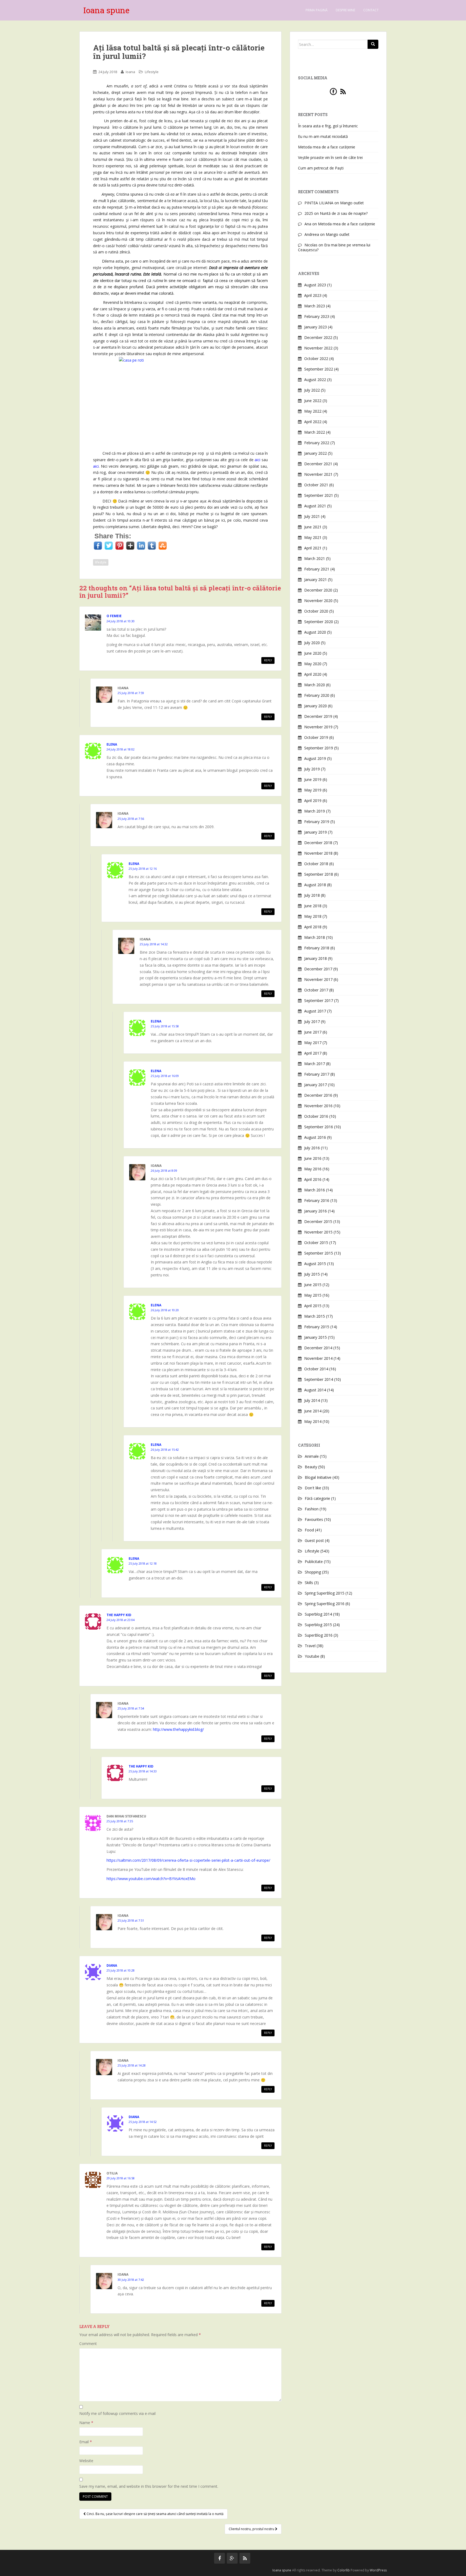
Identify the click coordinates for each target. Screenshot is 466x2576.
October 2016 (316, 1116)
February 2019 (317, 822)
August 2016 (315, 1137)
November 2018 (318, 853)
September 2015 (319, 1253)
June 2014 (313, 1411)
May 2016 (313, 1169)
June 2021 (313, 527)
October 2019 (316, 737)
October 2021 (316, 485)
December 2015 (318, 1221)
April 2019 (313, 801)
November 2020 (318, 601)
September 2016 (319, 1127)
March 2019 (315, 811)
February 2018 (317, 948)
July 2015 (312, 1274)
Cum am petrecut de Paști (321, 168)
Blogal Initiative (318, 1477)
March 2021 (315, 558)
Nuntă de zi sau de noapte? (344, 213)
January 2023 (316, 327)
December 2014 (318, 1348)
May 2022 (313, 411)
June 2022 (313, 401)
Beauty (311, 1467)
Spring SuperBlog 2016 (325, 1604)
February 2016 (317, 1200)
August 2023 (315, 285)
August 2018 (315, 885)
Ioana (130, 72)
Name (86, 2423)
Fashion (312, 1509)
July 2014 (312, 1400)
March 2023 (315, 306)
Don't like (313, 1488)
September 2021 (319, 495)
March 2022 (315, 432)
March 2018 (315, 937)
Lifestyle (152, 72)
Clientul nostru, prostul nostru (252, 2529)
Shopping (313, 1572)
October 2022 (316, 358)
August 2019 (315, 758)
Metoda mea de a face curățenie (327, 147)
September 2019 (319, 748)
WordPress (378, 2570)
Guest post (314, 1540)
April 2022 (313, 422)
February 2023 (317, 316)
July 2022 (312, 390)
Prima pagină (317, 10)
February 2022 (317, 443)
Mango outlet (352, 203)
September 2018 (319, 874)
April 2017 (313, 1053)
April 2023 (313, 295)
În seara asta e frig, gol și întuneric (328, 126)
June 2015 (313, 1285)
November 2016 (318, 1106)
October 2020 (316, 611)
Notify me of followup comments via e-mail (117, 2413)
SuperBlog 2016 (319, 1635)
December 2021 (318, 464)
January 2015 (316, 1337)
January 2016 (316, 1211)
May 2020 (313, 664)
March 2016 (315, 1190)
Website (86, 2461)
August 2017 (315, 1011)
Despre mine (345, 10)
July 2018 (312, 895)
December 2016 (318, 1095)
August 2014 (315, 1390)
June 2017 (313, 1032)
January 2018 (316, 958)
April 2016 (313, 1179)
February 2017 (317, 1074)
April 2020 (313, 674)
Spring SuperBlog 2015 (325, 1593)
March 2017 (315, 1064)
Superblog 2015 (318, 1625)
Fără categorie (317, 1498)
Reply (268, 660)
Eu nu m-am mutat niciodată (323, 136)
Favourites (314, 1519)
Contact (371, 10)
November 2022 (318, 348)
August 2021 (315, 506)
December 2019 (318, 716)
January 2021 (316, 580)
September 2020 (319, 622)
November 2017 (318, 979)
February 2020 (317, 695)
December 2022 (318, 337)
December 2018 (318, 843)
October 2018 (316, 864)
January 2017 (316, 1085)
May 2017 (313, 1043)
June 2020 (313, 653)
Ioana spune (106, 10)
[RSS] (343, 91)
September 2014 (319, 1379)
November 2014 (318, 1358)
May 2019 (313, 790)
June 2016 (313, 1158)
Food (309, 1530)
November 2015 (318, 1232)
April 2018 (313, 927)
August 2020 (315, 632)
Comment (88, 2344)
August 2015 (315, 1264)
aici (96, 466)
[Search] (373, 44)
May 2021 (313, 537)
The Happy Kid (119, 1615)
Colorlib (344, 2570)
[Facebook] (333, 91)
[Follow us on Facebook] (220, 2558)
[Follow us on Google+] (232, 2558)
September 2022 (319, 369)
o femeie (114, 616)
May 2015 (313, 1295)
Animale (312, 1456)
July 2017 (312, 1022)
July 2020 (312, 643)
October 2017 (316, 990)
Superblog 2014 (318, 1614)
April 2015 (313, 1306)
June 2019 (313, 779)
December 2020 (318, 590)
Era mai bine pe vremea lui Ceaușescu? (334, 247)
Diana (112, 1965)
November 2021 (318, 474)
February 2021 (317, 569)
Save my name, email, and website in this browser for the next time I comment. (149, 2486)
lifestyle (101, 562)
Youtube (312, 1656)
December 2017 (318, 969)
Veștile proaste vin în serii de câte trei (330, 157)
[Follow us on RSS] (245, 2558)
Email (86, 2442)
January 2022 (316, 453)
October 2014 (316, 1369)
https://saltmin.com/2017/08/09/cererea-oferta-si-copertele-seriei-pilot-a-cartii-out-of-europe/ (188, 1860)
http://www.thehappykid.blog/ (178, 1729)
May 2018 (313, 916)
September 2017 (319, 1000)
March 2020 (315, 685)
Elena (112, 744)
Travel (310, 1646)
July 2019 (312, 769)
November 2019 (318, 727)
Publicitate (314, 1561)
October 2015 (316, 1243)
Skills (309, 1583)
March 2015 (315, 1316)
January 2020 (316, 706)
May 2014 (313, 1421)
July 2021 (312, 516)
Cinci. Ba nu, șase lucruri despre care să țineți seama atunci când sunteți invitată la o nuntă (155, 2514)
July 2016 (312, 1148)
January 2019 (316, 832)
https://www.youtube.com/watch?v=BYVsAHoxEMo (151, 1879)
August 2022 (315, 380)
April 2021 (313, 548)
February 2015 (317, 1327)
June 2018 (313, 906)
